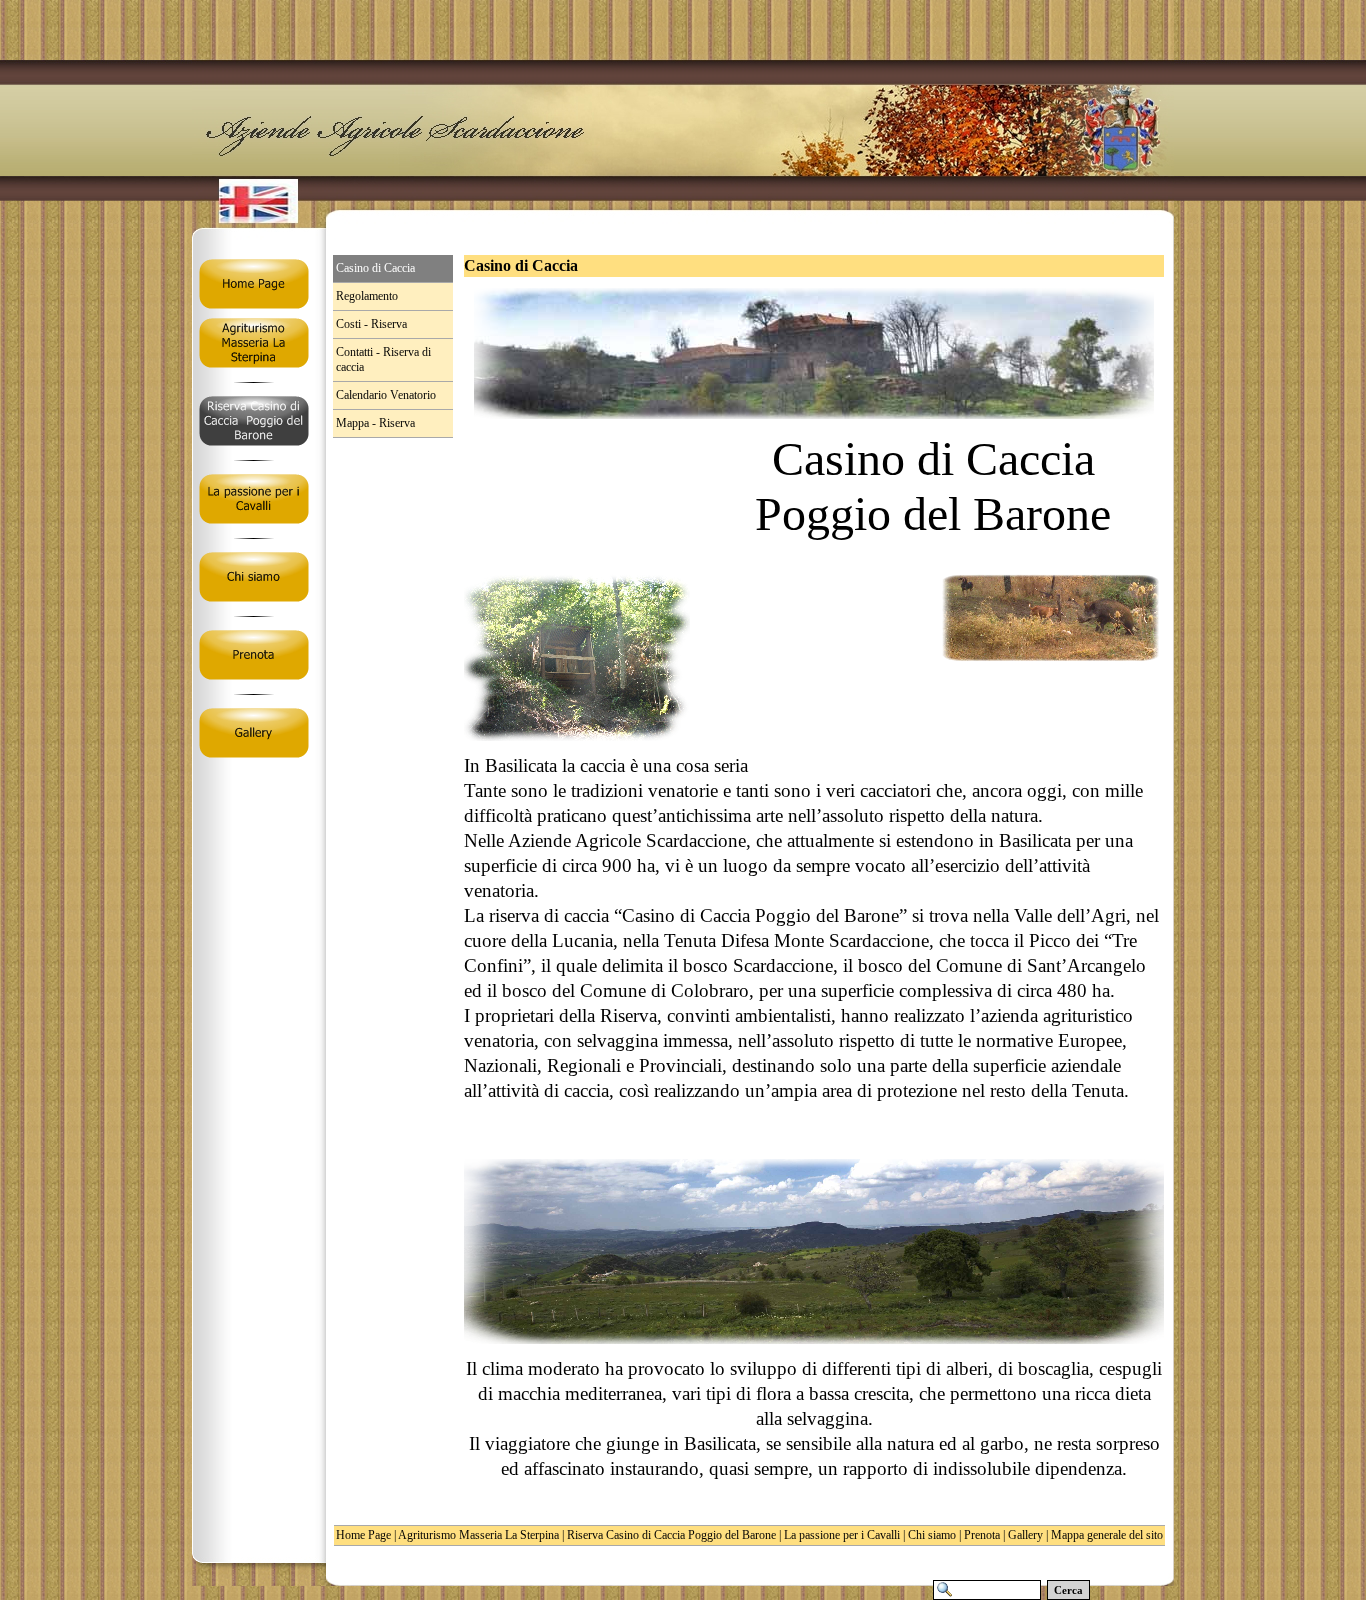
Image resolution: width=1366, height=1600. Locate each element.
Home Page (363, 1535)
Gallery (1025, 1535)
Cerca (1068, 1590)
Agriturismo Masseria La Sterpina (478, 1535)
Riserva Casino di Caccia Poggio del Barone (671, 1535)
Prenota (982, 1535)
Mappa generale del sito (1107, 1535)
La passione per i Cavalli (842, 1535)
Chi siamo (932, 1535)
